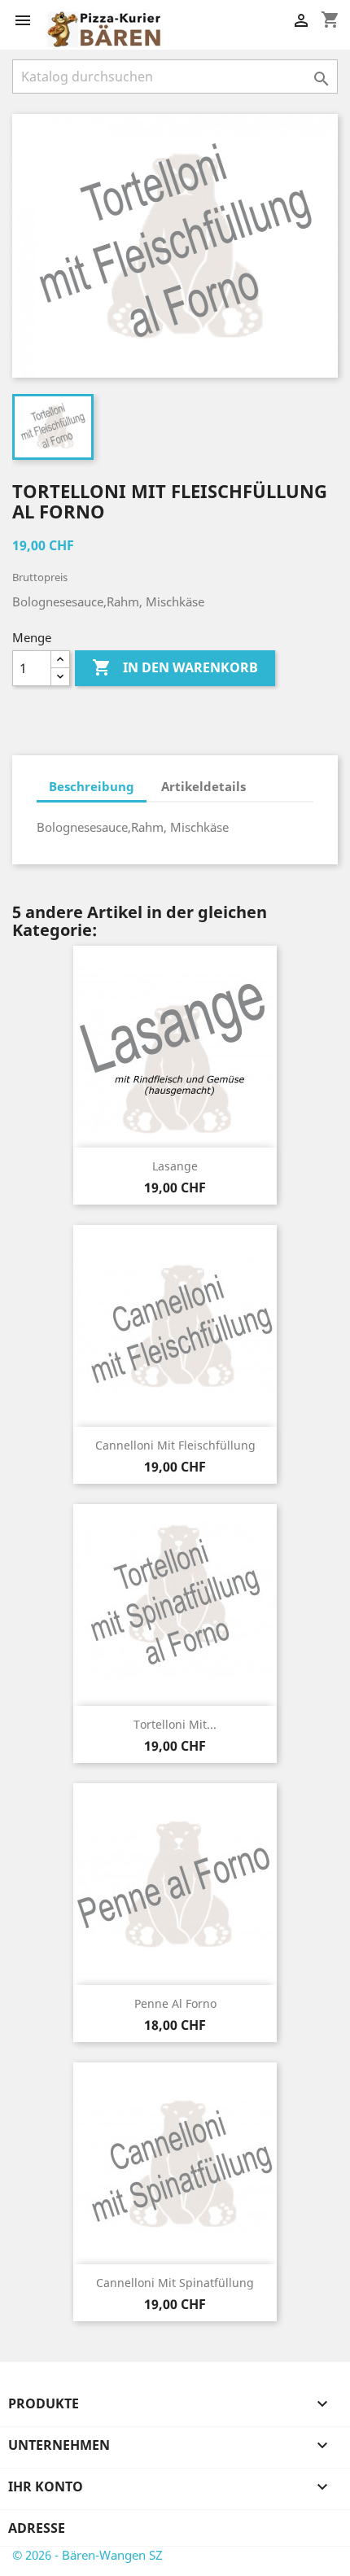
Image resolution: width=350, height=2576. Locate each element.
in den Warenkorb (175, 667)
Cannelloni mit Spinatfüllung (175, 2283)
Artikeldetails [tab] (203, 786)
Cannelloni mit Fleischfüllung (175, 1445)
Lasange (175, 1166)
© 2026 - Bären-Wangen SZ (87, 2555)
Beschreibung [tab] (92, 786)
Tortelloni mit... (175, 1724)
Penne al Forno (175, 2003)
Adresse (37, 2528)
